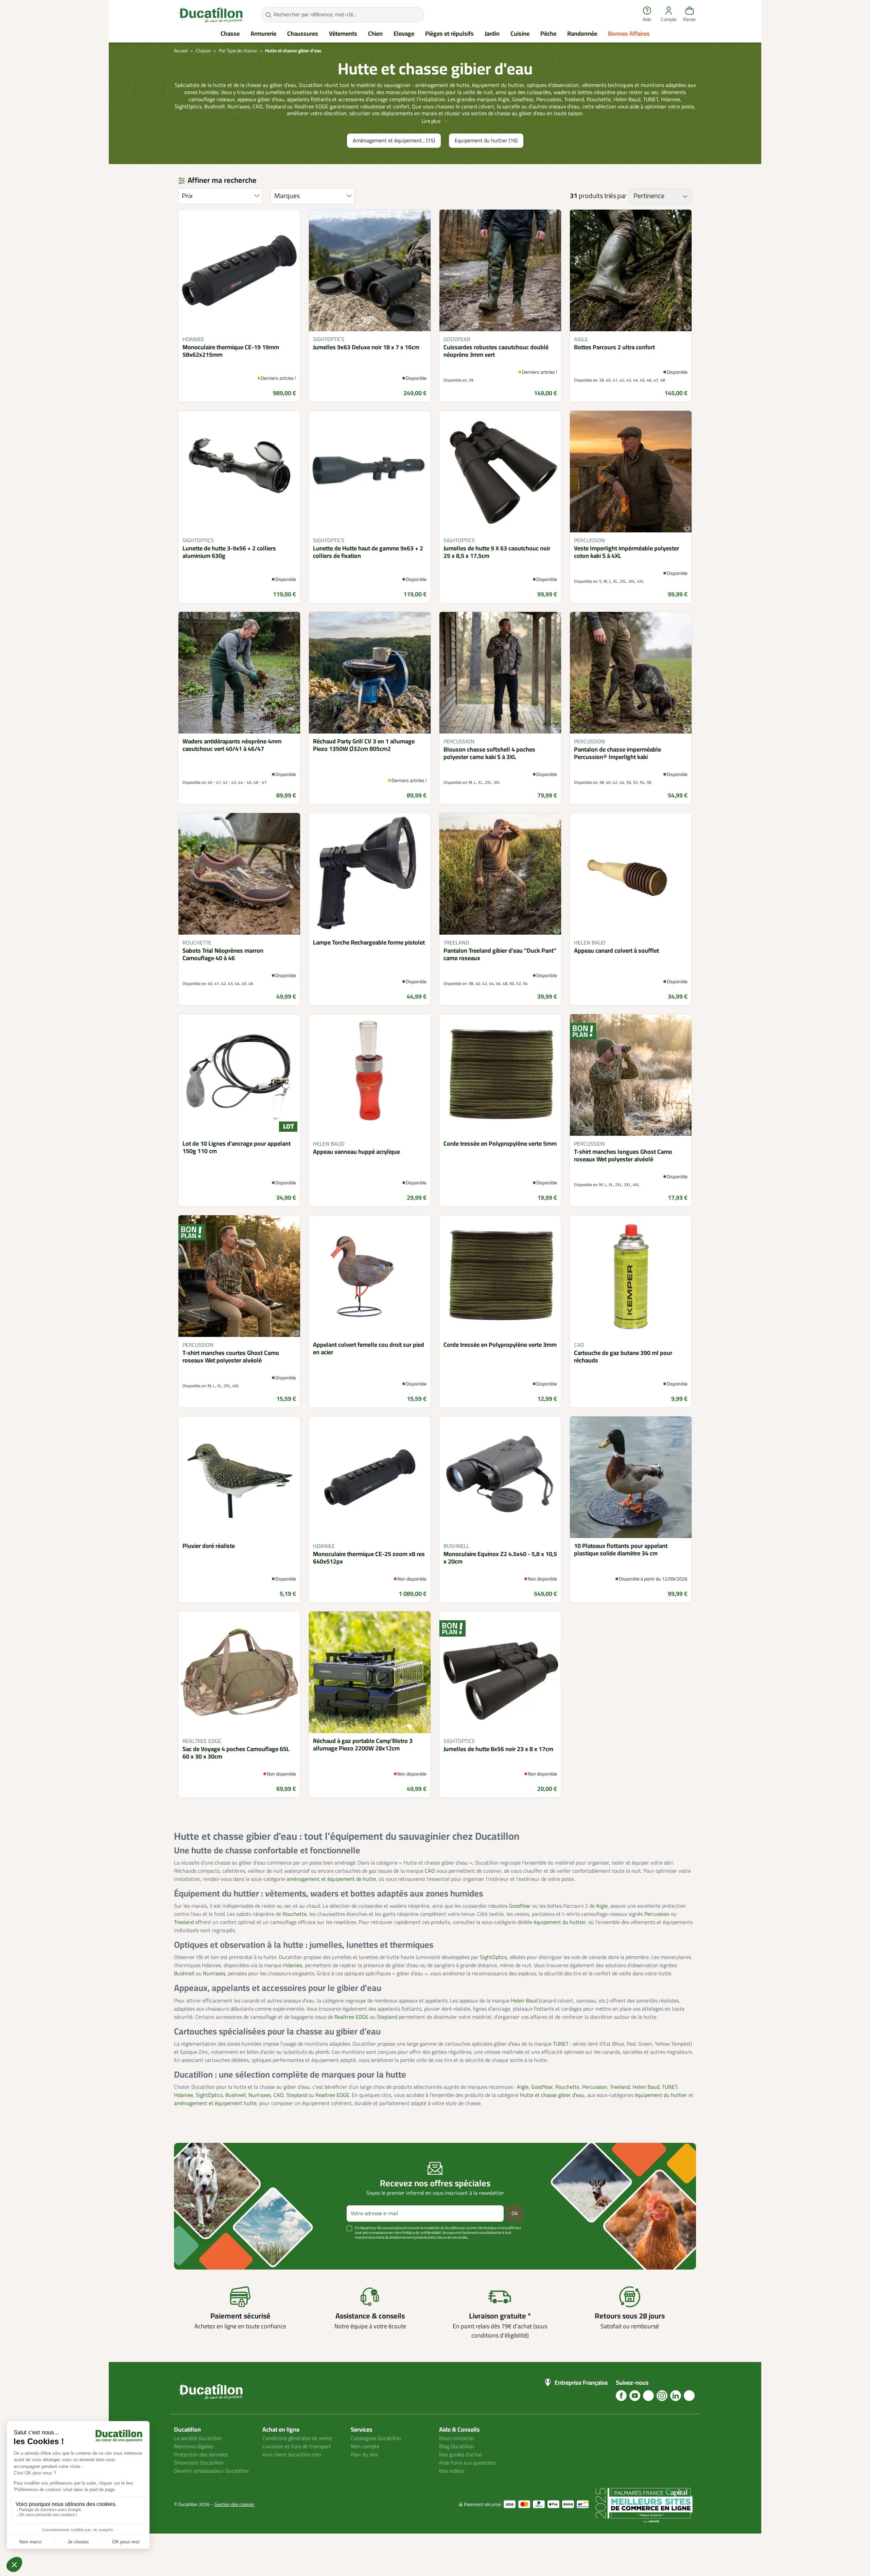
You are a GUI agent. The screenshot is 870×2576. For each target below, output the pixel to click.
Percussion (657, 1914)
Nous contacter (457, 2438)
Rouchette (294, 1914)
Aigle (602, 1906)
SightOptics (493, 1957)
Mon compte (365, 2447)
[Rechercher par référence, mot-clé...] (268, 15)
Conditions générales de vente (297, 2438)
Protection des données (201, 2455)
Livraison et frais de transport (297, 2447)
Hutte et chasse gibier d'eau (552, 2095)
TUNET (561, 2044)
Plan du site (364, 2455)
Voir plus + (197, 2248)
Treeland (184, 1922)
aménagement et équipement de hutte (331, 1879)
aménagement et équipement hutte (215, 2103)
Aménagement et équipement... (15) (394, 141)
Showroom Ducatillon (199, 2463)
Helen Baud (524, 2001)
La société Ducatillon (198, 2438)
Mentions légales (194, 2447)
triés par (615, 196)
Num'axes (214, 1974)
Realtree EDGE (351, 2017)
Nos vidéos (451, 2471)
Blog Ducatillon (457, 2447)
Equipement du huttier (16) (486, 141)
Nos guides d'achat (461, 2455)
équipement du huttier (560, 1922)
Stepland (387, 2017)
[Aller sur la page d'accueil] (210, 15)
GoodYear (520, 1906)
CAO (430, 1871)
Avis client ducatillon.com (292, 2455)
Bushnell (184, 1974)
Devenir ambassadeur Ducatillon (211, 2471)
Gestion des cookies (234, 2504)
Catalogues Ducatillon (376, 2438)
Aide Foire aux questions (467, 2463)
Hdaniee (293, 1965)
